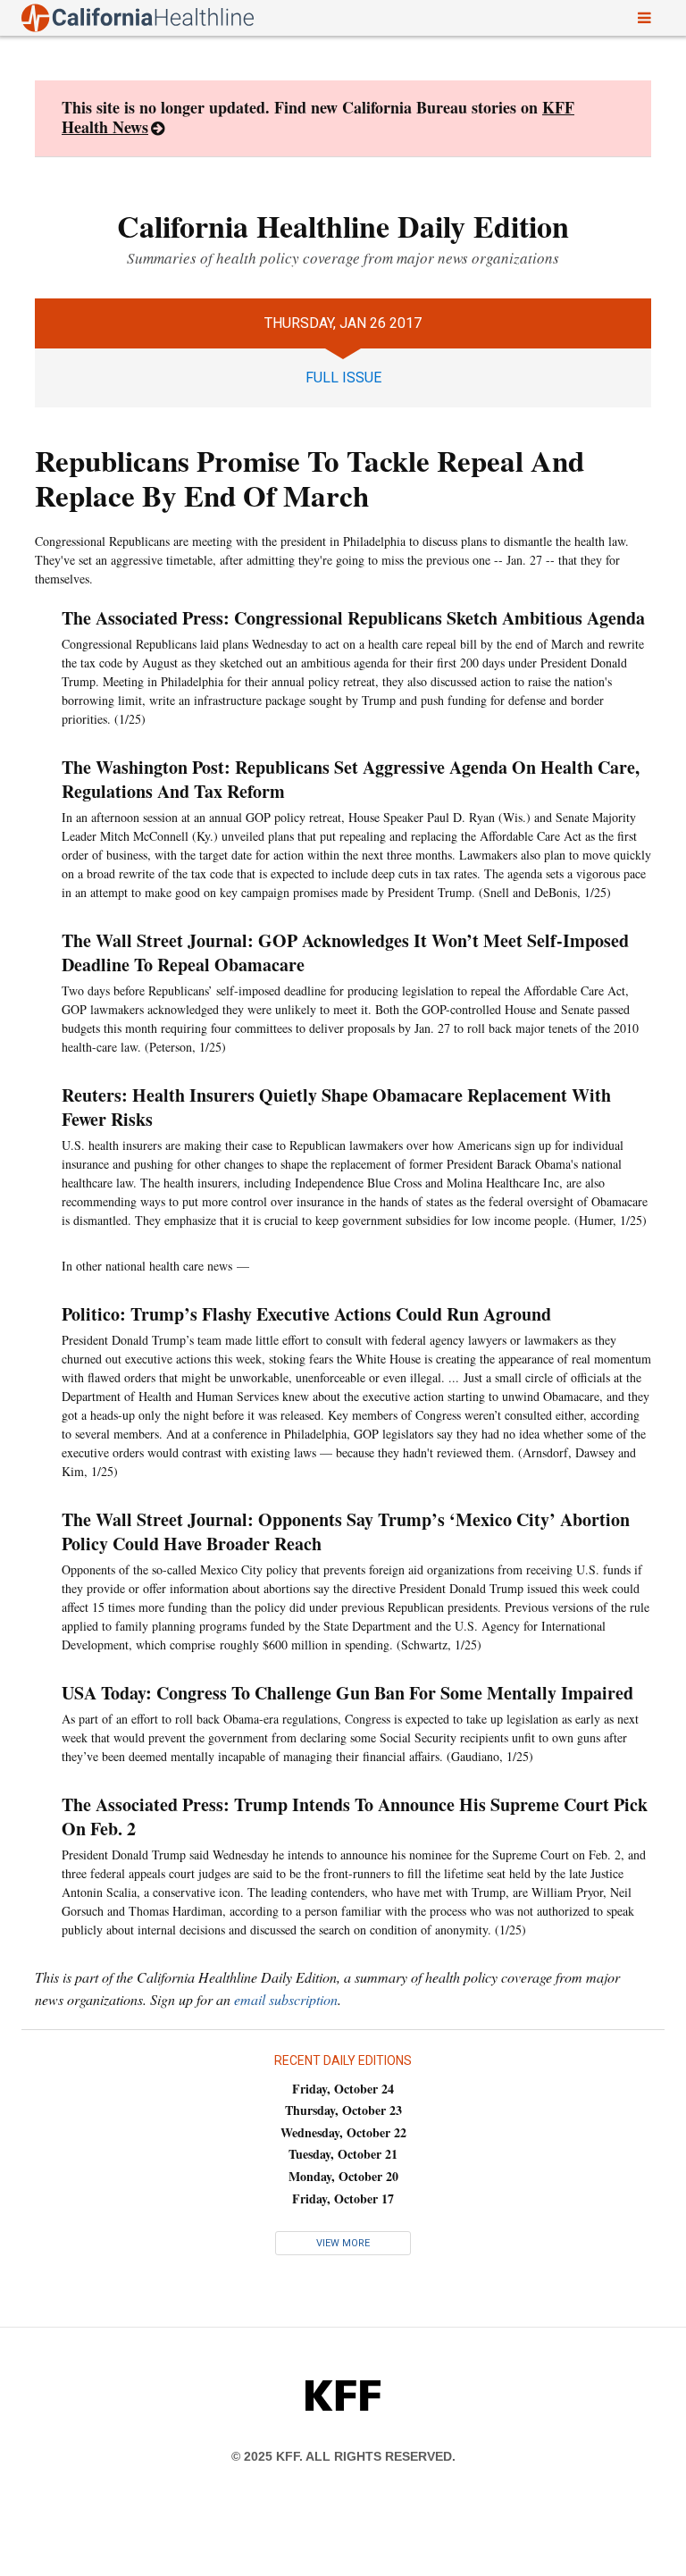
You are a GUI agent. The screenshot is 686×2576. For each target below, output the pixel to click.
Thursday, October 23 (343, 2110)
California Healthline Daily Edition (343, 226)
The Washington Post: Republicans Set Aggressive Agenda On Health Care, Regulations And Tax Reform (351, 779)
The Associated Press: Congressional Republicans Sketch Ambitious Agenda (353, 618)
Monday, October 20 (343, 2176)
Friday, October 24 (343, 2089)
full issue (343, 378)
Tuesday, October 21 (343, 2154)
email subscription (286, 1999)
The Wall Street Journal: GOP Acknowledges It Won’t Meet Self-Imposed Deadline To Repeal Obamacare (345, 952)
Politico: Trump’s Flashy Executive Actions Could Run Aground (306, 1314)
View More (343, 2243)
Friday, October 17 (343, 2198)
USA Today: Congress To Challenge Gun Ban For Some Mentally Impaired (347, 1693)
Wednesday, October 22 (343, 2132)
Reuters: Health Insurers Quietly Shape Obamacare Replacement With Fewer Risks (336, 1107)
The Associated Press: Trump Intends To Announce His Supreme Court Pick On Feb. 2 (355, 1817)
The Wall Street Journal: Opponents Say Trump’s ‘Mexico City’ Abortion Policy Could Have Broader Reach (346, 1531)
